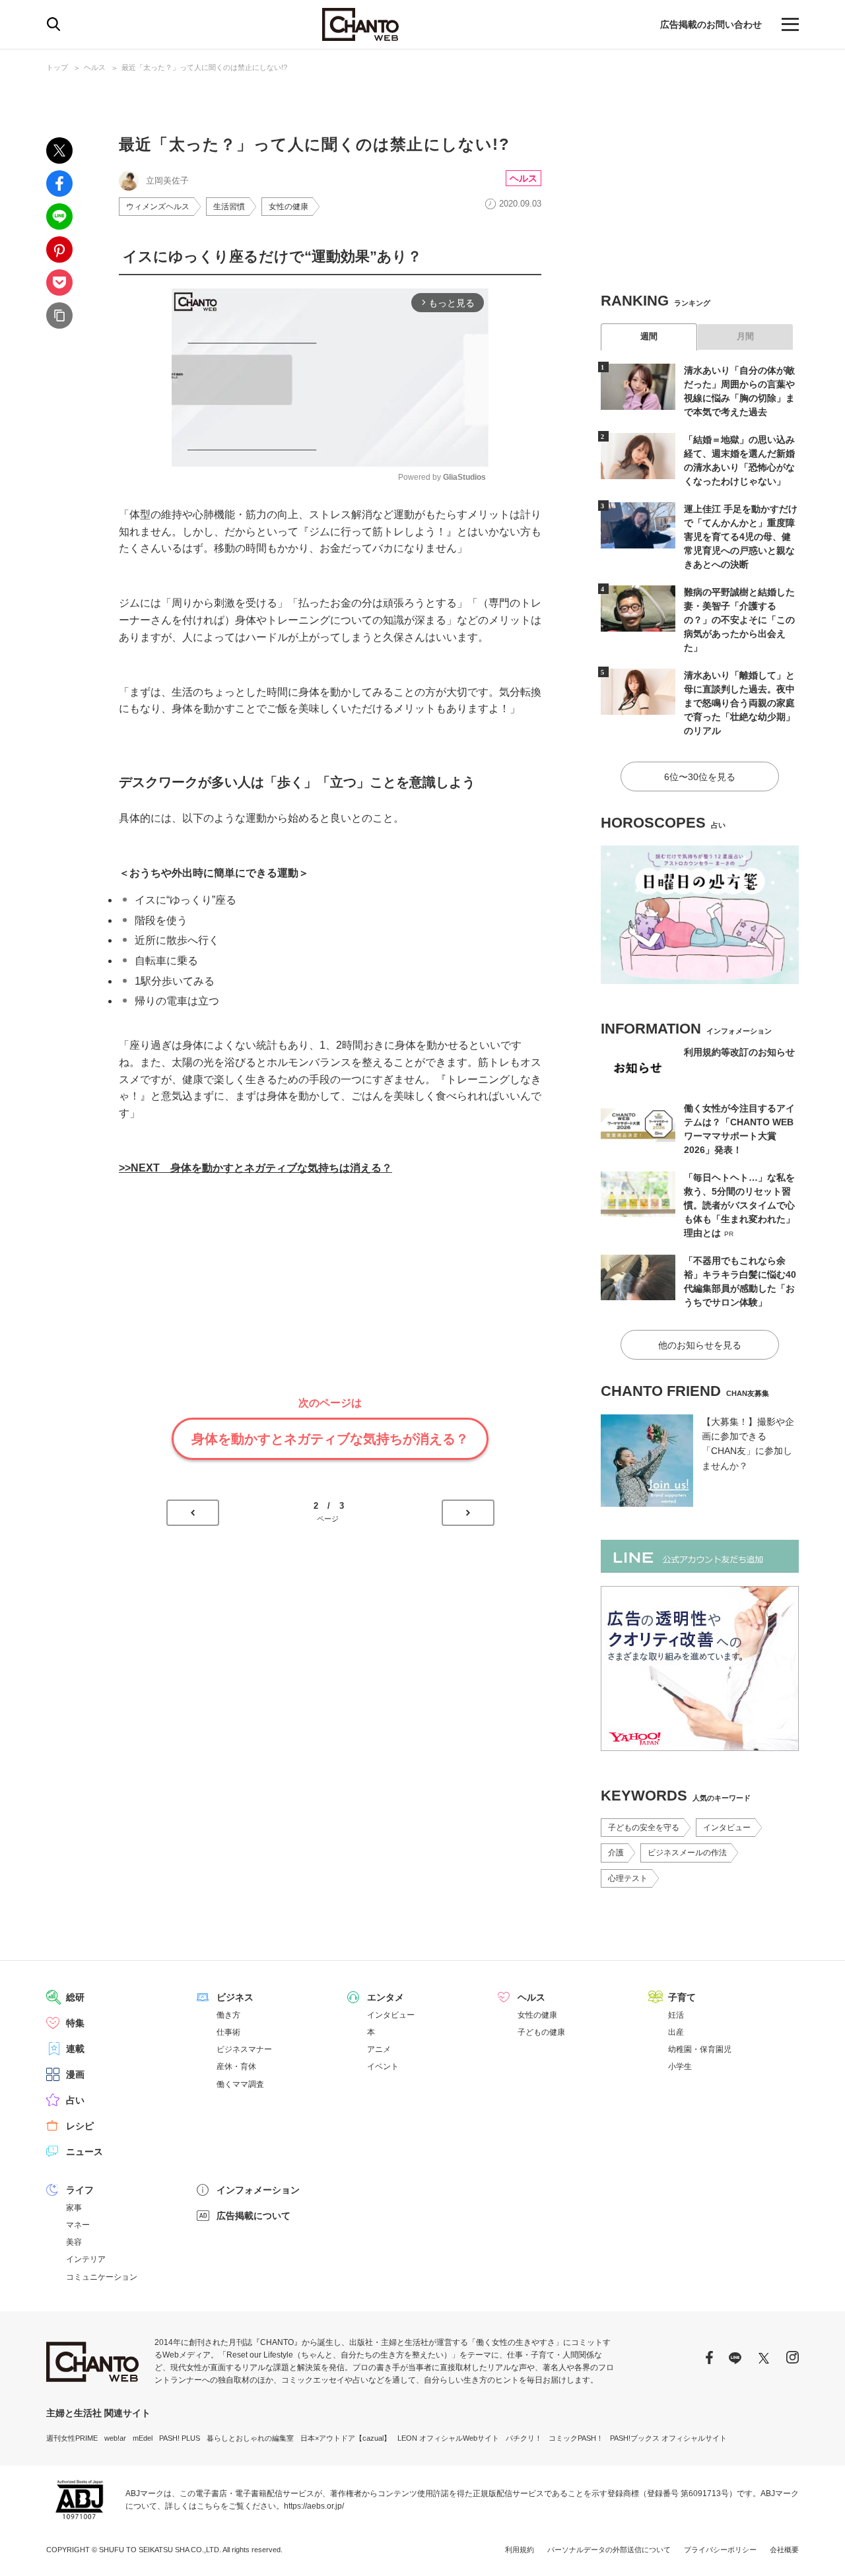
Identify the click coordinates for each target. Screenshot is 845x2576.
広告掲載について (253, 2216)
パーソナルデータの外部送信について (609, 2550)
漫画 (75, 2074)
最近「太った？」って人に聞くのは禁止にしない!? (204, 67)
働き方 (228, 2015)
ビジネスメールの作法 (687, 1853)
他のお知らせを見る (700, 1345)
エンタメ (386, 1997)
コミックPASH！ (576, 2438)
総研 (75, 1997)
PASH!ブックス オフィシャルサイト (668, 2438)
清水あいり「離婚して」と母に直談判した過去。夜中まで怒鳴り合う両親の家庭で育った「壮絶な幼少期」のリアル (739, 703)
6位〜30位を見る (700, 777)
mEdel (143, 2438)
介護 (616, 1853)
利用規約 (520, 2550)
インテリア (86, 2259)
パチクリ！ (524, 2438)
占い (75, 2100)
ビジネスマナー (244, 2049)
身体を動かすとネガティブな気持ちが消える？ (330, 1439)
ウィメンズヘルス (158, 207)
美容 (74, 2242)
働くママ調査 (240, 2084)
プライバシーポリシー (720, 2550)
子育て (682, 1997)
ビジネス (235, 1997)
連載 (75, 2049)
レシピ (80, 2126)
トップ (57, 67)
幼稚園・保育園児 (700, 2049)
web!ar (115, 2438)
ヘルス (95, 67)
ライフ (80, 2190)
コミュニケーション (102, 2277)
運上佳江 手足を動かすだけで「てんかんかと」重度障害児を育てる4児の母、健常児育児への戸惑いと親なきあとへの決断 (741, 537)
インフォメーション (258, 2190)
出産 (676, 2032)
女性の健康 (288, 207)
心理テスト (628, 1878)
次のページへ (468, 1513)
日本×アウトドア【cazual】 (346, 2438)
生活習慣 (229, 207)
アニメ (379, 2049)
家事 (74, 2208)
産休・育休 (236, 2066)
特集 (75, 2023)
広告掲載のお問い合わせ (711, 24)
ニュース (84, 2152)
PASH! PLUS (180, 2438)
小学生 (680, 2066)
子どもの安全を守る (644, 1828)
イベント (383, 2066)
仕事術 (228, 2032)
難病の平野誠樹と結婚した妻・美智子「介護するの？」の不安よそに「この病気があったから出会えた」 (739, 620)
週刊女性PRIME (72, 2438)
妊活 (676, 2015)
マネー (78, 2225)
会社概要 (784, 2550)
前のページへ (193, 1513)
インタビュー (727, 1828)
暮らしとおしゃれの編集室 (250, 2438)
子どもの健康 (541, 2032)
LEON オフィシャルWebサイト (448, 2438)
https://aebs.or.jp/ (314, 2506)
